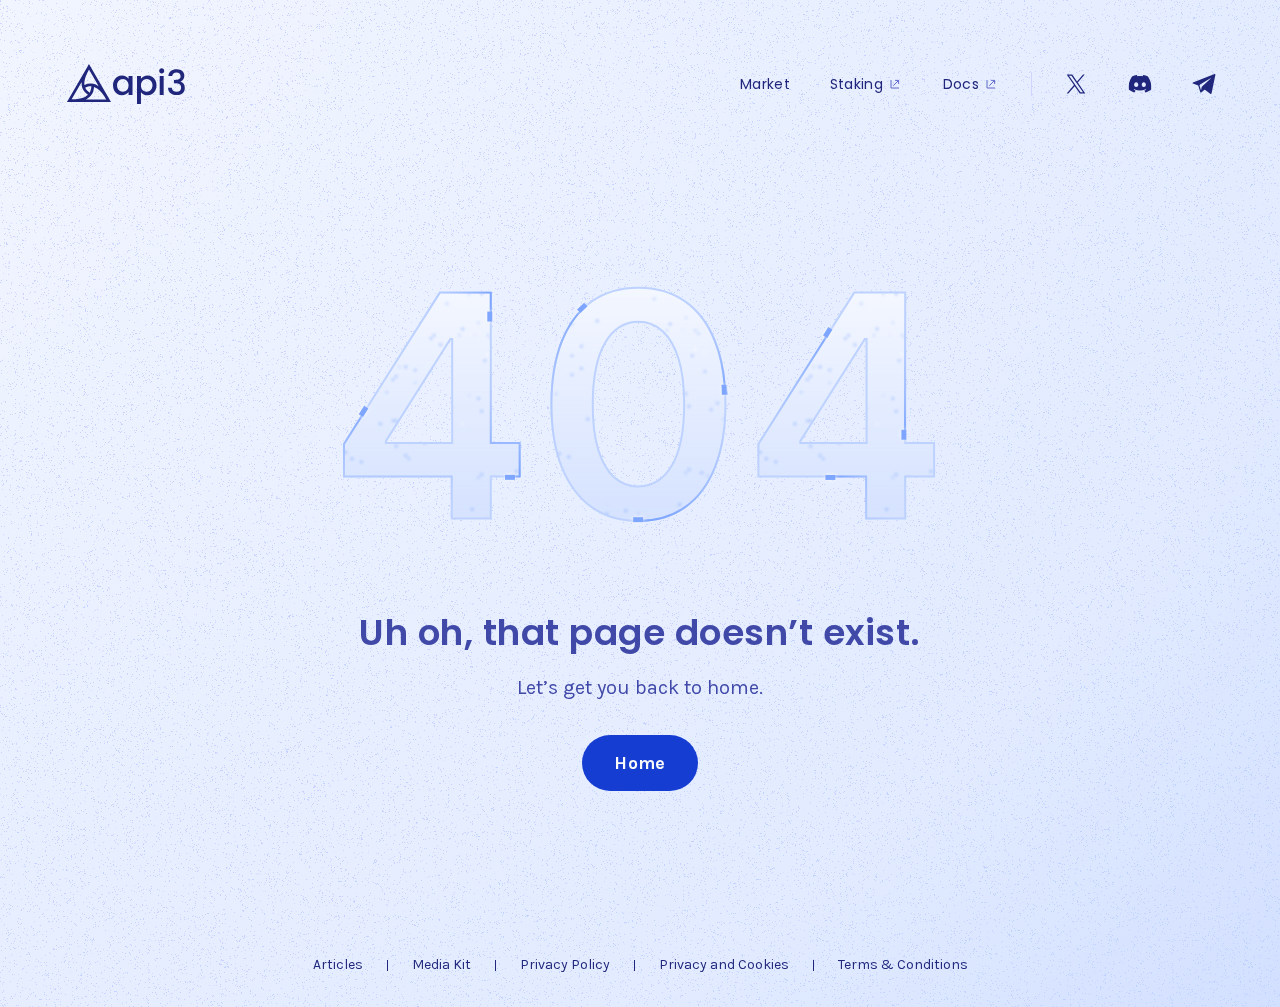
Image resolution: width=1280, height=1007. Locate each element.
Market (765, 84)
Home (639, 763)
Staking (856, 84)
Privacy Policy (565, 964)
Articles (338, 964)
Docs (961, 84)
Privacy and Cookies (724, 964)
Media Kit (441, 964)
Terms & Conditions (903, 964)
